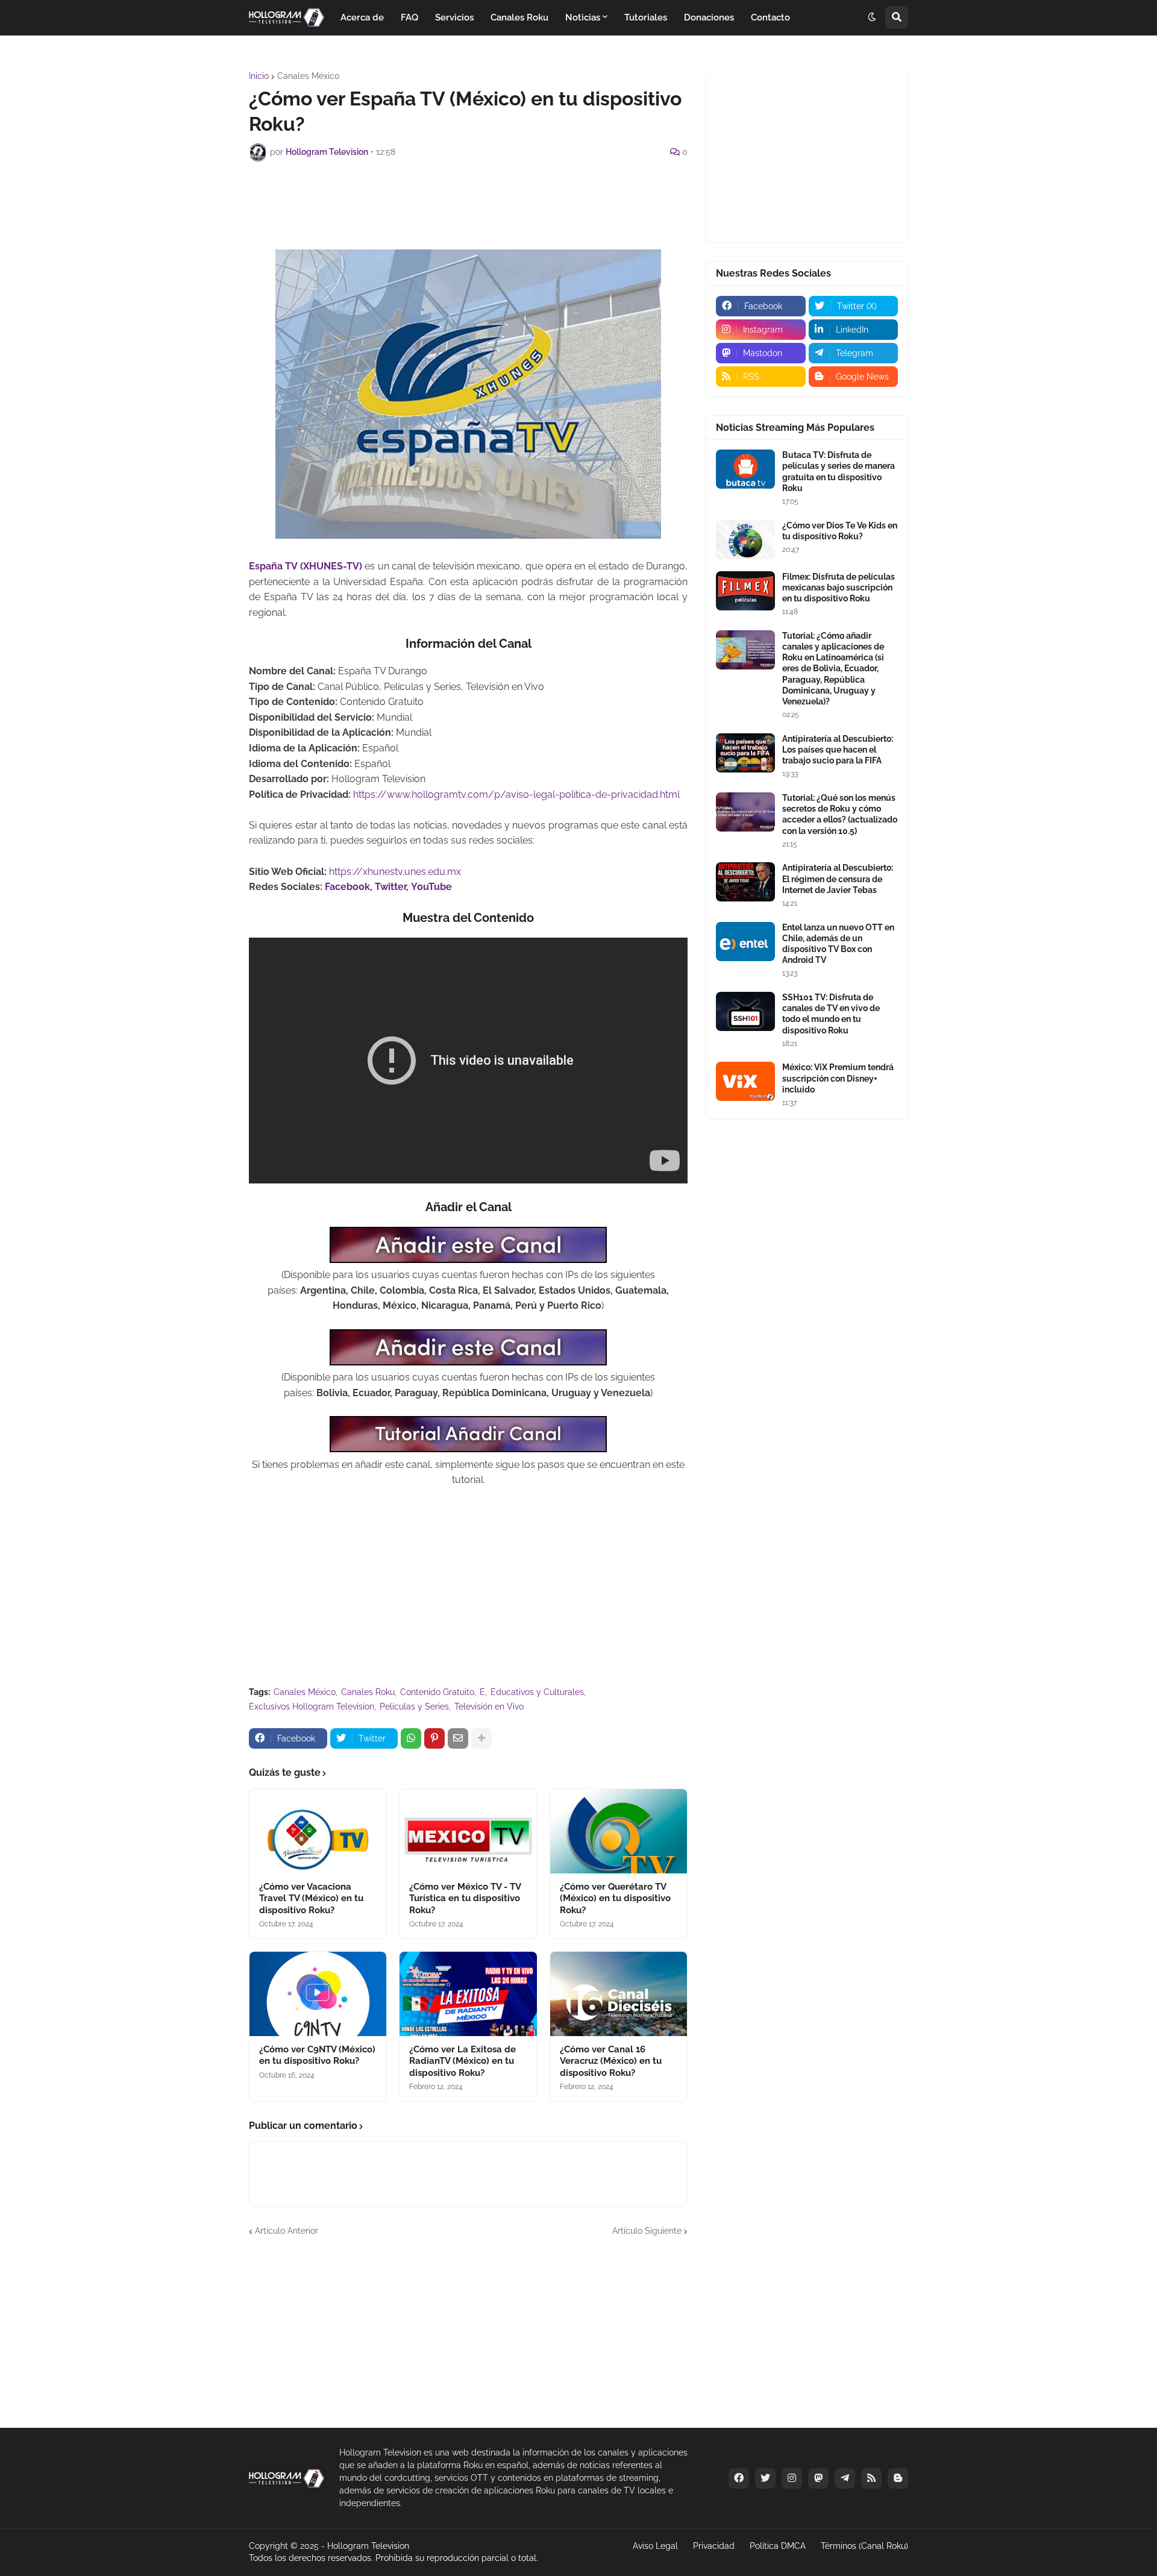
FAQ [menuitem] (409, 17)
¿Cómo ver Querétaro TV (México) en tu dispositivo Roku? (615, 1898)
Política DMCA (778, 2546)
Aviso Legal (655, 2546)
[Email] (458, 1738)
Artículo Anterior (287, 2231)
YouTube (431, 887)
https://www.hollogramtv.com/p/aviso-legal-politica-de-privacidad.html (516, 794)
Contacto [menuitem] (770, 17)
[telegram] (845, 2478)
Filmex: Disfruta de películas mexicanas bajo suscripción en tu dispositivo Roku (839, 588)
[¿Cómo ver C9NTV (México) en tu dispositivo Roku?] (318, 1994)
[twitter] (765, 2478)
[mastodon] (818, 2478)
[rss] (871, 2478)
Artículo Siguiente (647, 2231)
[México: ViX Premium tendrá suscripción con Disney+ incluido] (745, 1081)
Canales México (308, 76)
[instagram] (792, 2478)
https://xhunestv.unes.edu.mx (395, 872)
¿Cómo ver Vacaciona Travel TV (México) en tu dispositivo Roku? (311, 1898)
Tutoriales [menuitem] (646, 17)
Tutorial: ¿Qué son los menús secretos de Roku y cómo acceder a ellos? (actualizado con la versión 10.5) (840, 814)
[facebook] (739, 2478)
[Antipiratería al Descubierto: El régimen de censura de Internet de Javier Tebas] (745, 882)
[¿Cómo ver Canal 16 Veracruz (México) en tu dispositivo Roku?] (619, 1994)
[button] (872, 17)
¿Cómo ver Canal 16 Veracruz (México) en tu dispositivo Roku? (611, 2061)
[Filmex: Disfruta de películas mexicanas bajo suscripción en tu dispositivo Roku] (745, 591)
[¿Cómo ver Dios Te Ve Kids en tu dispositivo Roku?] (745, 540)
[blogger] (898, 2478)
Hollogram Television (368, 2546)
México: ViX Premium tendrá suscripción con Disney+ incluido (838, 1078)
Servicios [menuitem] (454, 17)
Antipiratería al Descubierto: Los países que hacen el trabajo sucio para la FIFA (838, 750)
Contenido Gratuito (437, 1692)
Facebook (347, 887)
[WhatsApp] (411, 1738)
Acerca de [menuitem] (362, 17)
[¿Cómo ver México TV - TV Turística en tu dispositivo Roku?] (468, 1831)
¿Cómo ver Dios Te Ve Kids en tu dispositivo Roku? (840, 531)
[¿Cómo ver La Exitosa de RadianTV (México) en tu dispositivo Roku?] (468, 1994)
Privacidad (714, 2546)
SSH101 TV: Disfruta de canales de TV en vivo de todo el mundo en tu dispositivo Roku (831, 1014)
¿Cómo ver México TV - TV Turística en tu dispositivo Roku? (465, 1898)
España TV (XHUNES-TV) (306, 566)
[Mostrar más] (481, 1738)
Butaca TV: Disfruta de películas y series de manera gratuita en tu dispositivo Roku (839, 472)
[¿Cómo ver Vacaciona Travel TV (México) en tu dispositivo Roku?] (318, 1831)
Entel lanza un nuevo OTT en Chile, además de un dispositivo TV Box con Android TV (838, 944)
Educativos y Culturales (537, 1692)
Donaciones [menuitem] (709, 17)
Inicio (259, 76)
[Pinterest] (434, 1738)
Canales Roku (368, 1692)
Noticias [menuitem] (583, 17)
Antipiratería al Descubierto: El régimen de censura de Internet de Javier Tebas (838, 879)
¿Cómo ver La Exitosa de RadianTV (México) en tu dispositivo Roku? (462, 2061)
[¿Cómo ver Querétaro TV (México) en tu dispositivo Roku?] (619, 1831)
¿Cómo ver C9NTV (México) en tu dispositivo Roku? (317, 2055)
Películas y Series (414, 1706)
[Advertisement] (468, 204)
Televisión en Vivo (489, 1706)
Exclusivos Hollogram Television (312, 1706)
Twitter (390, 887)
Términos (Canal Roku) (864, 2546)
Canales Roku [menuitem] (519, 17)
